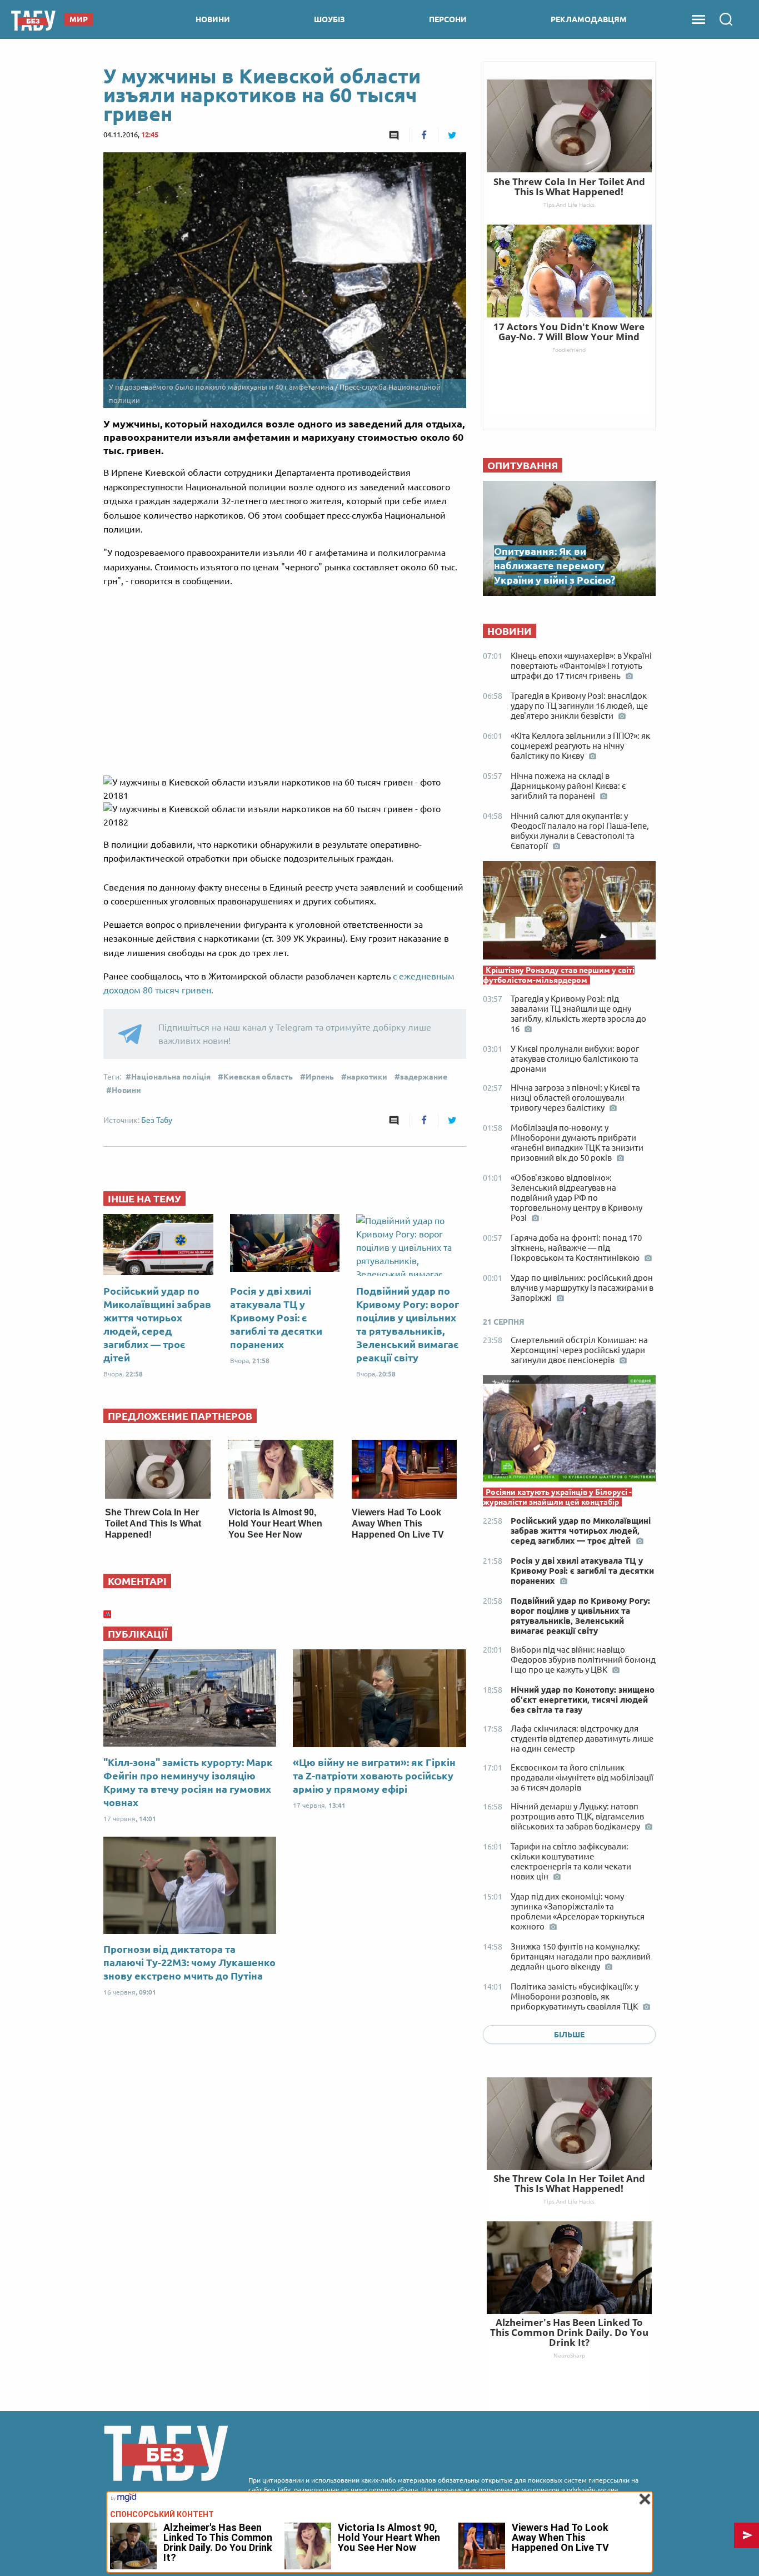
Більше (569, 2035)
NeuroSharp (569, 2355)
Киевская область (258, 1077)
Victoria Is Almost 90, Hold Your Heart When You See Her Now (275, 1523)
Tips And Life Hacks (569, 2201)
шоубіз (329, 19)
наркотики (367, 1077)
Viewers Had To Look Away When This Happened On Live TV (398, 1523)
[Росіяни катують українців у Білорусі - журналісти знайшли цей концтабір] (569, 1431)
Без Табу (157, 1120)
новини (213, 19)
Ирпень (320, 1077)
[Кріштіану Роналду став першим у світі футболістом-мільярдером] (569, 913)
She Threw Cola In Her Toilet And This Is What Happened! (153, 1523)
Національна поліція (171, 1077)
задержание (424, 1077)
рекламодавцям (589, 19)
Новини (126, 1090)
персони (448, 19)
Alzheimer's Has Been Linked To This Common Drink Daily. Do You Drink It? (569, 2332)
